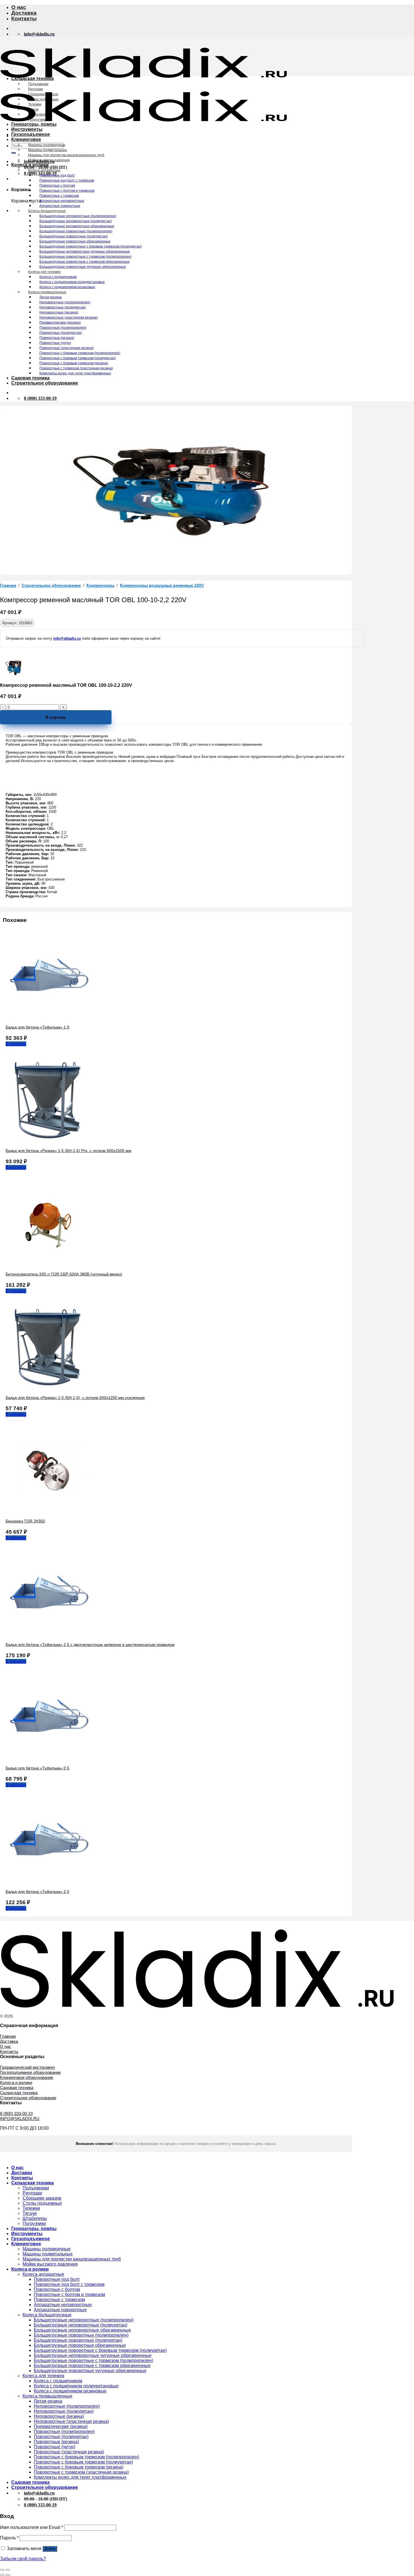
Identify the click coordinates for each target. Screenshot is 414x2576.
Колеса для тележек (44, 272)
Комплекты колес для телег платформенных (75, 373)
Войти (50, 2549)
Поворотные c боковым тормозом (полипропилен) (80, 353)
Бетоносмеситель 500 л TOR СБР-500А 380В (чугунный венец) (64, 1274)
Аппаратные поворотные (60, 206)
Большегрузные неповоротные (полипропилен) (78, 216)
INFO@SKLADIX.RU (20, 2119)
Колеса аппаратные (44, 170)
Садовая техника (30, 378)
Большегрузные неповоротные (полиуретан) (76, 221)
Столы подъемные (43, 99)
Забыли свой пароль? (23, 2559)
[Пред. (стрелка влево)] (2, 2575)
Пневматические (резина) (60, 323)
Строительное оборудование (45, 383)
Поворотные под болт (57, 175)
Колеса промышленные (47, 292)
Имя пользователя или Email (32, 2527)
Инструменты (27, 129)
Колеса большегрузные (47, 211)
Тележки (35, 104)
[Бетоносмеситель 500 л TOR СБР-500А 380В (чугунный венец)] (48, 1264)
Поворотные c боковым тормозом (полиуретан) (78, 358)
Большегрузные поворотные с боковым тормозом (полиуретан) (91, 246)
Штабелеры (38, 114)
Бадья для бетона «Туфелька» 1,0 (37, 1027)
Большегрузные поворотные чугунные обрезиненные (83, 267)
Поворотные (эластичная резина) (67, 348)
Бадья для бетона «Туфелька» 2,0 (37, 1891)
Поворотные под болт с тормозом (67, 180)
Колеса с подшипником (58, 277)
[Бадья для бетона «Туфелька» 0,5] (48, 1758)
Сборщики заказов (43, 94)
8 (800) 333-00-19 (16, 2113)
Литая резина (51, 297)
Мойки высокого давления (49, 160)
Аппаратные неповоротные (62, 201)
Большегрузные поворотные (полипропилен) (76, 231)
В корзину (56, 717)
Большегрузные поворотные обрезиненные (75, 241)
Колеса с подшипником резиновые (67, 287)
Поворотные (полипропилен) (63, 328)
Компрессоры (100, 585)
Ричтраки (36, 89)
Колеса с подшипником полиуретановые (72, 282)
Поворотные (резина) (57, 338)
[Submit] (14, 153)
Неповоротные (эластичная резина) (69, 317)
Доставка (24, 13)
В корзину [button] (16, 1044)
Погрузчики (37, 120)
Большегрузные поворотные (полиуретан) (74, 236)
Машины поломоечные (47, 145)
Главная (8, 585)
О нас (19, 7)
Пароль (9, 2538)
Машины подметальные (48, 150)
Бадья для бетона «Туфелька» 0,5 (37, 1768)
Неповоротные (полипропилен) (65, 302)
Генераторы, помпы (34, 124)
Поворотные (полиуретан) (61, 333)
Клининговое (26, 139)
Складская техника (33, 79)
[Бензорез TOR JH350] (48, 1511)
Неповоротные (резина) (59, 312)
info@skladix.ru (67, 638)
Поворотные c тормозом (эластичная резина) (76, 368)
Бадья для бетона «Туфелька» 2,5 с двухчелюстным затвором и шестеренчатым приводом (90, 1645)
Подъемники (38, 84)
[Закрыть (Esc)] (2, 2570)
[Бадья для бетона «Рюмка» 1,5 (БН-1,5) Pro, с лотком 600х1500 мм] (48, 1141)
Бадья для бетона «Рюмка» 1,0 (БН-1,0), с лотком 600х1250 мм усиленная (75, 1398)
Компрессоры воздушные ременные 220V (162, 585)
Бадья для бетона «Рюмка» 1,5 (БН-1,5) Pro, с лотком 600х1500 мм (68, 1151)
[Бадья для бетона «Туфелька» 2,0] (48, 1882)
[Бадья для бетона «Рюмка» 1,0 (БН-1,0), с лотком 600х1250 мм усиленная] (48, 1388)
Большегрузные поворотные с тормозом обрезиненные (84, 262)
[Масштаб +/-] (8, 2570)
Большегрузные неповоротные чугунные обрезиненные (85, 251)
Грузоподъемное (31, 134)
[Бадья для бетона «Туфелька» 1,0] (48, 1017)
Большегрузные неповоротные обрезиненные (77, 226)
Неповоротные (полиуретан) (63, 307)
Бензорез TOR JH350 (25, 1521)
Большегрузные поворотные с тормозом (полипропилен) (85, 257)
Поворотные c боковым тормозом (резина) (74, 363)
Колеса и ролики (30, 165)
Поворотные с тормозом (59, 196)
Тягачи (33, 109)
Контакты (24, 18)
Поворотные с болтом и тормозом (67, 191)
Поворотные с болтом (57, 186)
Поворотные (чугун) (55, 343)
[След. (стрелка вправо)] (8, 2575)
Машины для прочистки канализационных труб (66, 155)
